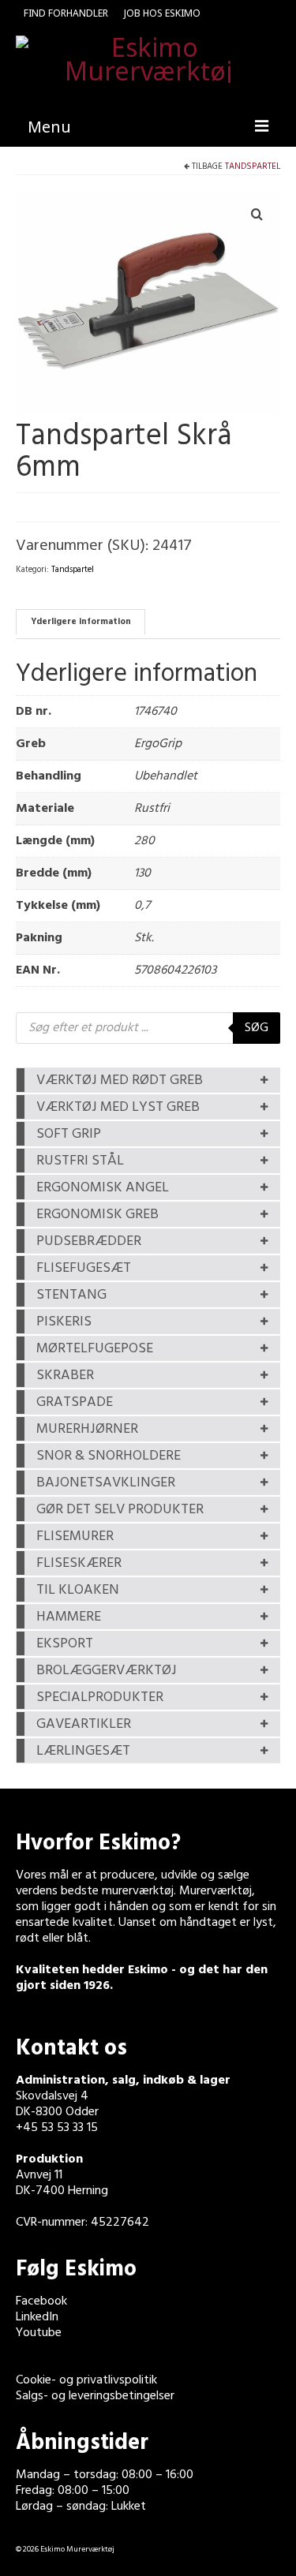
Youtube (39, 2333)
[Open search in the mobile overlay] (148, 1028)
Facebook (41, 2301)
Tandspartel (253, 166)
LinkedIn (37, 2317)
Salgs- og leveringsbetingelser (95, 2396)
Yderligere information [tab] (81, 622)
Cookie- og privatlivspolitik (86, 2380)
